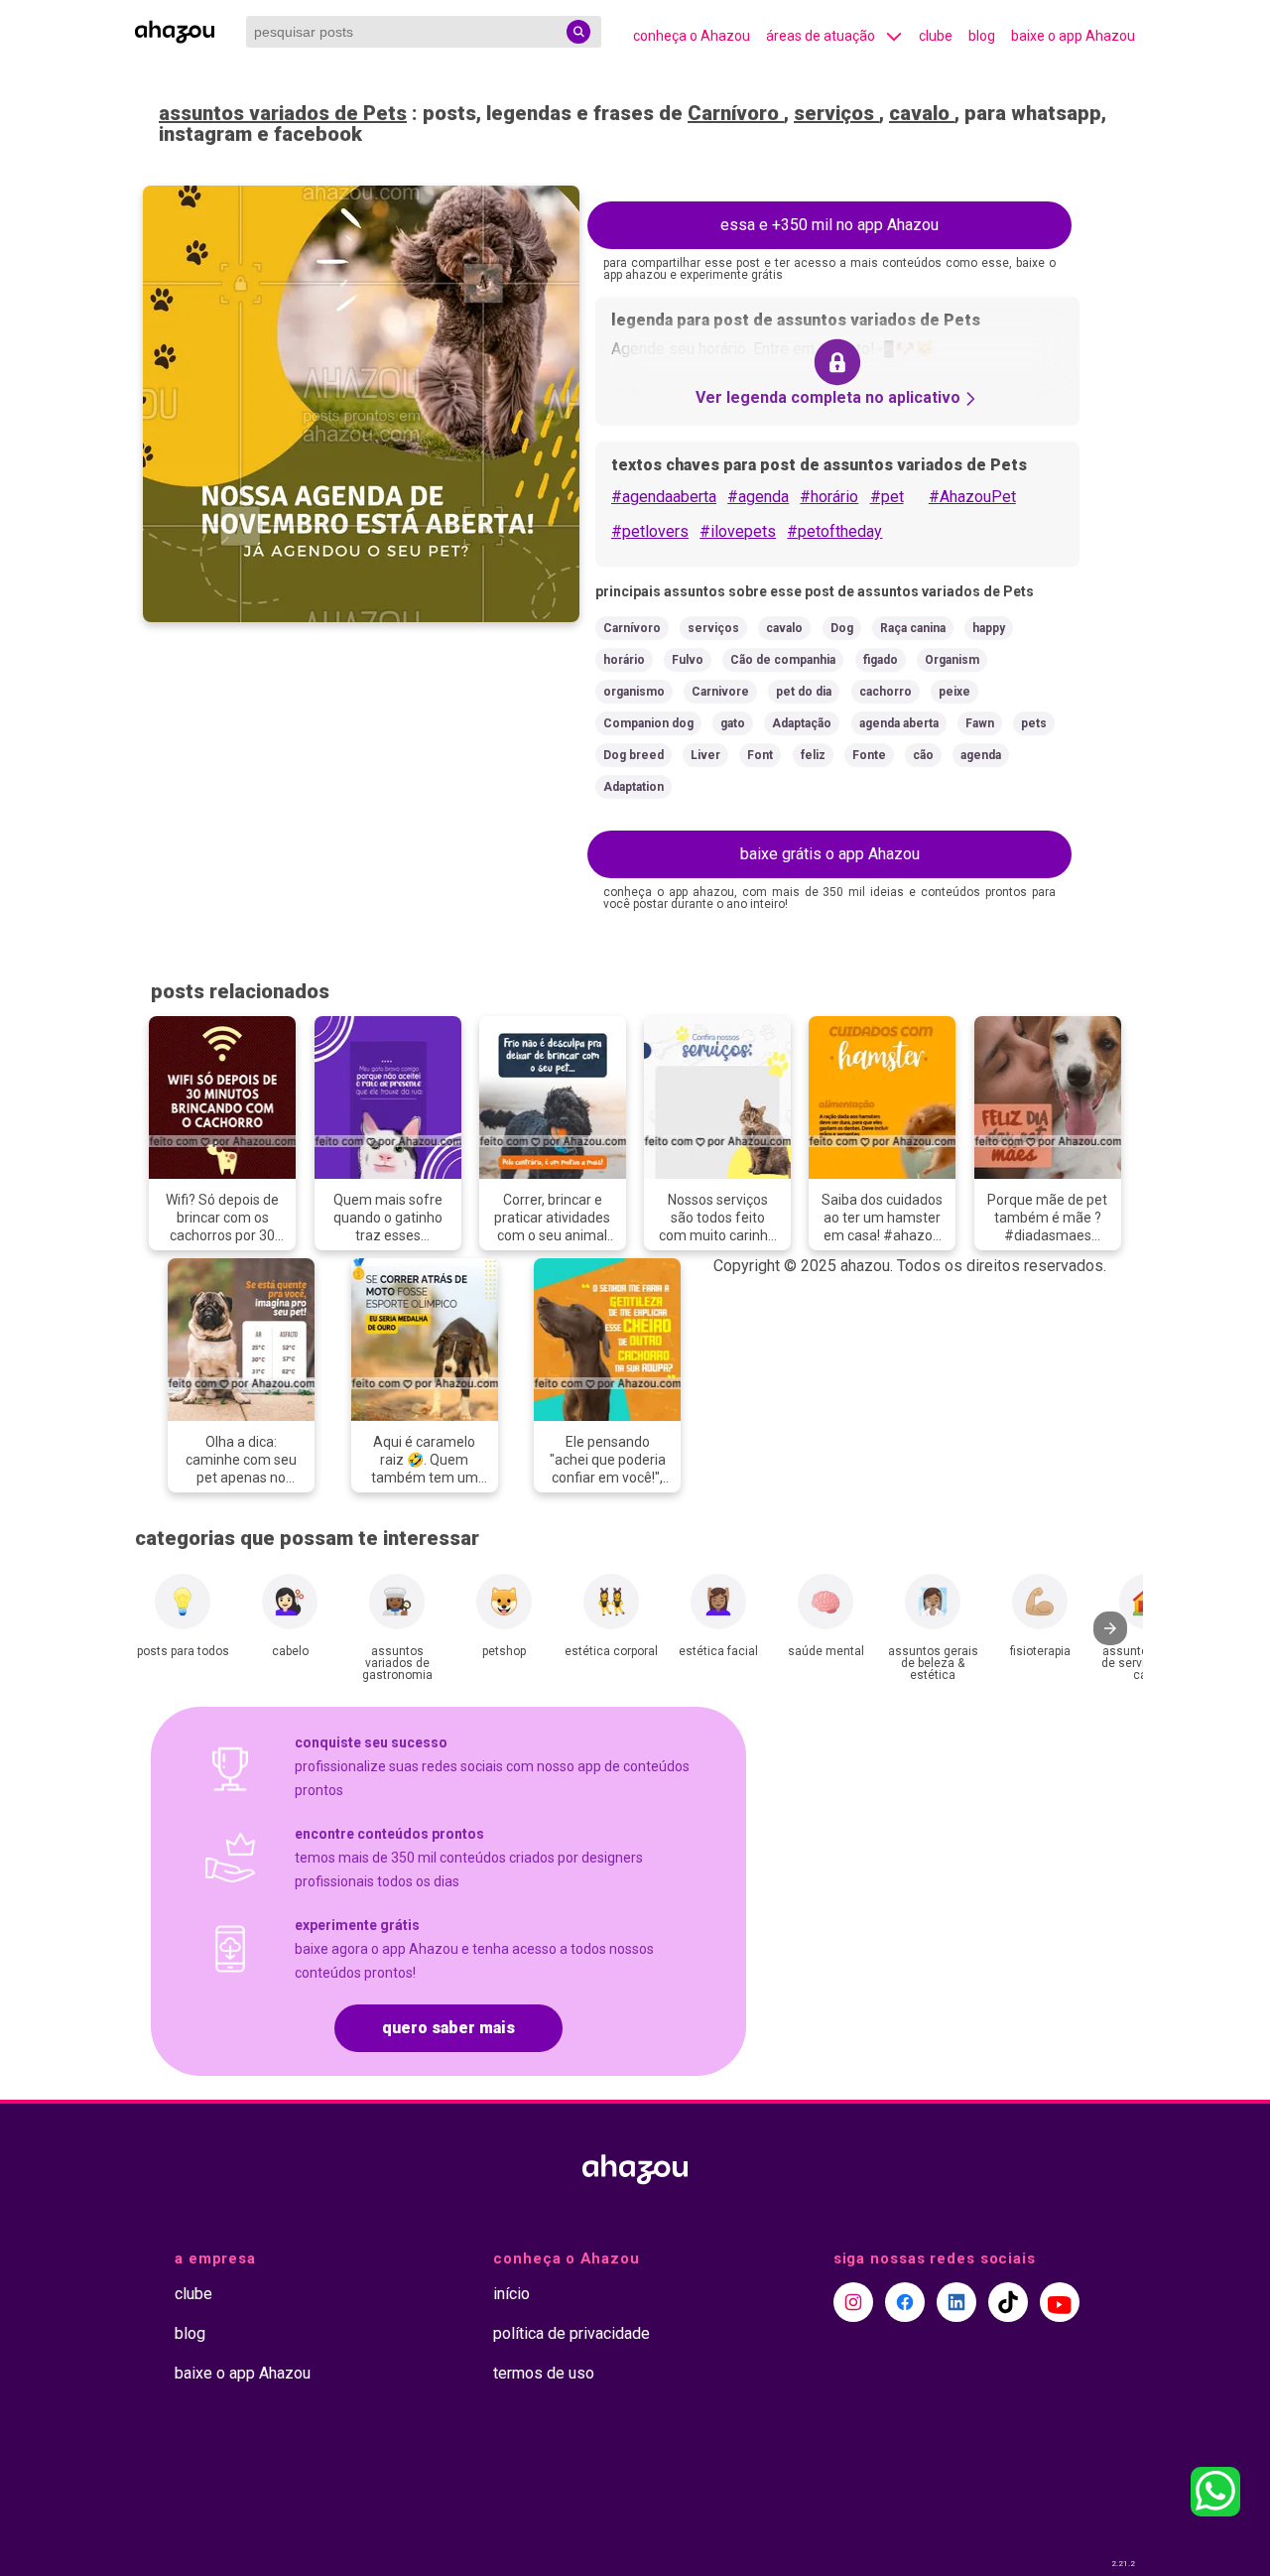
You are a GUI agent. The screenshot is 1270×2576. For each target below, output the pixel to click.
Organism (952, 660)
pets (1034, 723)
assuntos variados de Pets (283, 113)
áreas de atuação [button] (821, 36)
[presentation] (1110, 1628)
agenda (981, 755)
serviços (836, 113)
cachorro (886, 692)
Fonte (869, 755)
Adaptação (802, 723)
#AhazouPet (972, 497)
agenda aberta (899, 723)
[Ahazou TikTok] (1008, 2302)
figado (881, 660)
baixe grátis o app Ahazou (830, 854)
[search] (578, 32)
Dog (842, 628)
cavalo (922, 113)
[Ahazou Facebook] (905, 2302)
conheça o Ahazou (692, 36)
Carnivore (720, 692)
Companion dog (648, 723)
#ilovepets (738, 531)
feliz (813, 755)
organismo (634, 692)
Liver (705, 755)
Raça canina (913, 628)
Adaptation (634, 787)
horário (624, 660)
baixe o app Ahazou (1073, 36)
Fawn (980, 723)
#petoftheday (834, 531)
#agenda (758, 497)
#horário (829, 497)
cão (923, 755)
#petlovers (650, 531)
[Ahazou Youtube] (1060, 2302)
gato (733, 723)
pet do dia (804, 692)
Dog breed (634, 755)
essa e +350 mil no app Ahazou (829, 225)
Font (760, 755)
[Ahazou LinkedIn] (956, 2302)
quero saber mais (448, 2028)
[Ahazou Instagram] (853, 2302)
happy (989, 628)
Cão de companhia (783, 660)
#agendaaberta (664, 497)
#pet (887, 497)
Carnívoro (736, 113)
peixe (954, 692)
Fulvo (688, 660)
